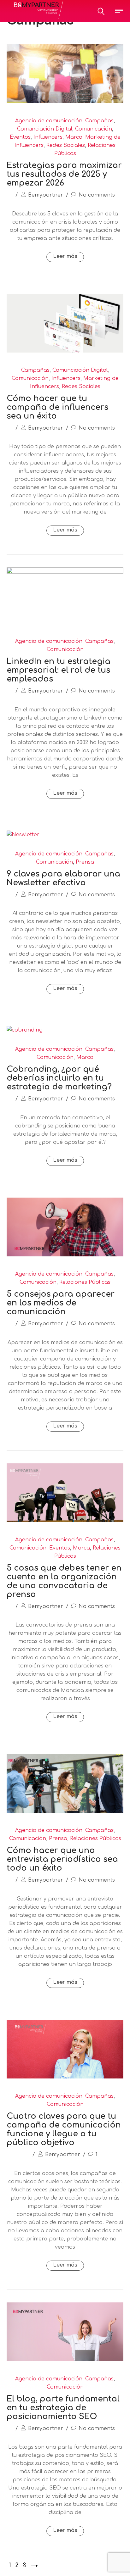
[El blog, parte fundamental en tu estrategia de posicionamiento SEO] (65, 2360)
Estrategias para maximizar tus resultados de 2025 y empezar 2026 (64, 174)
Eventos (20, 137)
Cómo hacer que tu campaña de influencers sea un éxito (57, 407)
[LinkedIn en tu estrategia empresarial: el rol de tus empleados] (65, 572)
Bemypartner (46, 195)
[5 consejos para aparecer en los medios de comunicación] (65, 1255)
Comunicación (94, 129)
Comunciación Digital (45, 129)
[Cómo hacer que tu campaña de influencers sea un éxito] (65, 351)
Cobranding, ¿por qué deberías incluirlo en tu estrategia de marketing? (59, 1078)
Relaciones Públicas (85, 1282)
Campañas (99, 121)
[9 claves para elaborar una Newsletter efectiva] (23, 835)
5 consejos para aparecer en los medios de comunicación (61, 1303)
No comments (97, 195)
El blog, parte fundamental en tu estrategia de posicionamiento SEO (63, 2408)
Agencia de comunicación (49, 121)
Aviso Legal (77, 2568)
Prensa (85, 862)
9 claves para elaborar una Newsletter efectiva (63, 878)
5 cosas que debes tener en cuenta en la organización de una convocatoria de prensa (64, 1581)
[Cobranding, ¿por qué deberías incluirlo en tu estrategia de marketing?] (25, 1030)
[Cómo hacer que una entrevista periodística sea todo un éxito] (65, 1811)
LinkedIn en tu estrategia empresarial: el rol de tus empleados (59, 670)
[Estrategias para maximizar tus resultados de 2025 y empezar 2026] (65, 102)
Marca (74, 137)
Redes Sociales (66, 145)
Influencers (48, 137)
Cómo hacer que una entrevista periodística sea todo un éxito (62, 1859)
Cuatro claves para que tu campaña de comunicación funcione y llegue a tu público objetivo (64, 2129)
